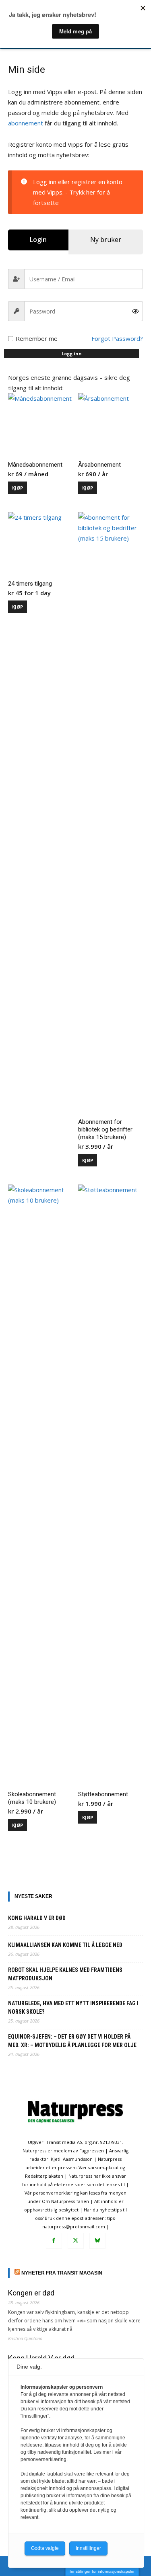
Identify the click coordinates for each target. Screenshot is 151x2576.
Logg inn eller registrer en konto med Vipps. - (78, 192)
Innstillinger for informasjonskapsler (102, 2571)
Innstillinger (88, 2548)
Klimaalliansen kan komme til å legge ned (65, 1945)
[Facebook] (54, 2241)
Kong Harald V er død (37, 1918)
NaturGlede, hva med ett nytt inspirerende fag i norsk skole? (73, 2007)
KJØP (18, 488)
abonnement (26, 123)
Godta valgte (45, 2548)
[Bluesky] (97, 2241)
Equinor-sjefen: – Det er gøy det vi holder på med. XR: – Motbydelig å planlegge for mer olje (72, 2041)
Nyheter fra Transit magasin (62, 2273)
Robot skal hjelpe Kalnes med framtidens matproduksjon (65, 1974)
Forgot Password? (117, 338)
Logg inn (72, 354)
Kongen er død (31, 2293)
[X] (76, 2241)
